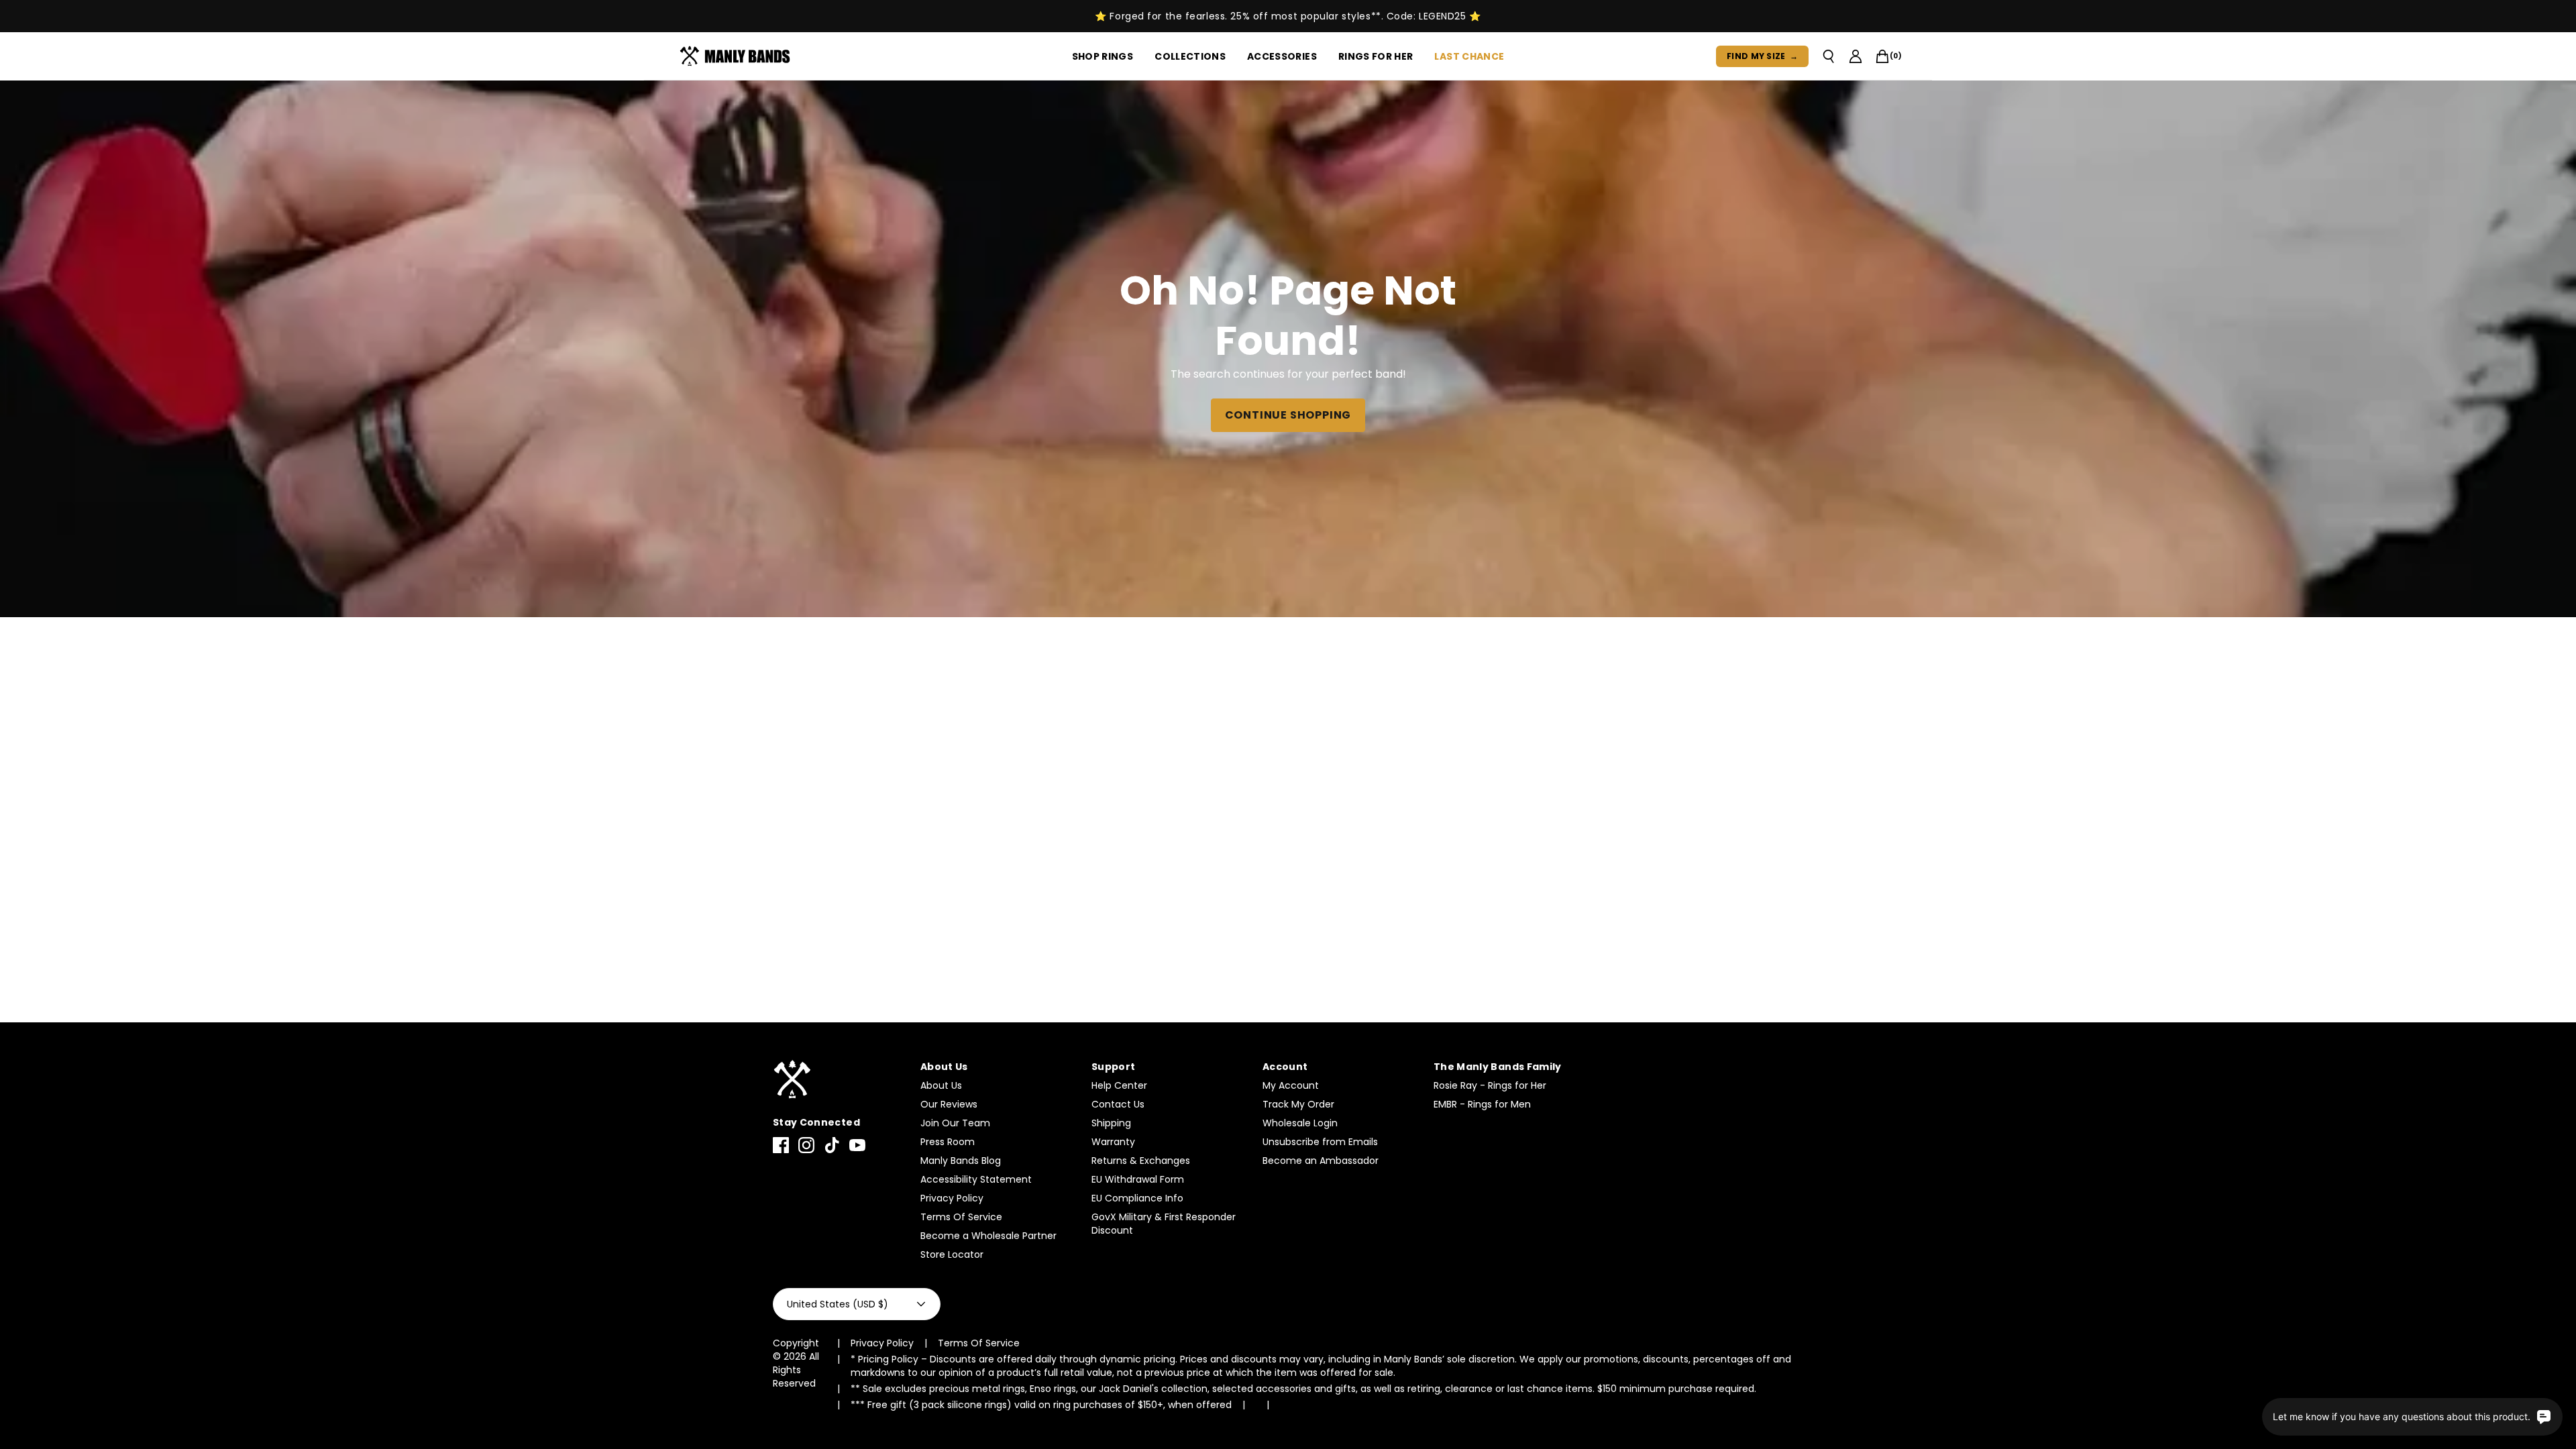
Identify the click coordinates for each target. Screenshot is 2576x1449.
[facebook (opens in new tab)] (781, 1145)
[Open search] (1829, 56)
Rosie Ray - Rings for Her (1490, 1085)
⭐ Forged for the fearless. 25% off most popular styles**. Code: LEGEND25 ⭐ (1288, 16)
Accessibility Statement (976, 1179)
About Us (941, 1085)
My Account (1291, 1085)
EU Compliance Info (1137, 1198)
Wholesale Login (1300, 1123)
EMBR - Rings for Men (1482, 1104)
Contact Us (1118, 1104)
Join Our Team (955, 1123)
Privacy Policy (952, 1198)
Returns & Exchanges (1141, 1161)
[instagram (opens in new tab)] (806, 1145)
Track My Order (1298, 1104)
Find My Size (1762, 56)
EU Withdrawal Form (1138, 1179)
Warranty (1113, 1142)
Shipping (1111, 1123)
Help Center (1119, 1085)
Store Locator (952, 1254)
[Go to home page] (840, 1080)
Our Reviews (949, 1104)
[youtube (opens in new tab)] (857, 1145)
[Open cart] (1882, 56)
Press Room (948, 1142)
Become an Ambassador (1321, 1161)
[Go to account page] (1856, 56)
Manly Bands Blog (961, 1161)
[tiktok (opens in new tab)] (832, 1145)
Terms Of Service (961, 1217)
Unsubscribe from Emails (1320, 1142)
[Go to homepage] (738, 56)
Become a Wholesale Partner (988, 1236)
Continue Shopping (1288, 415)
